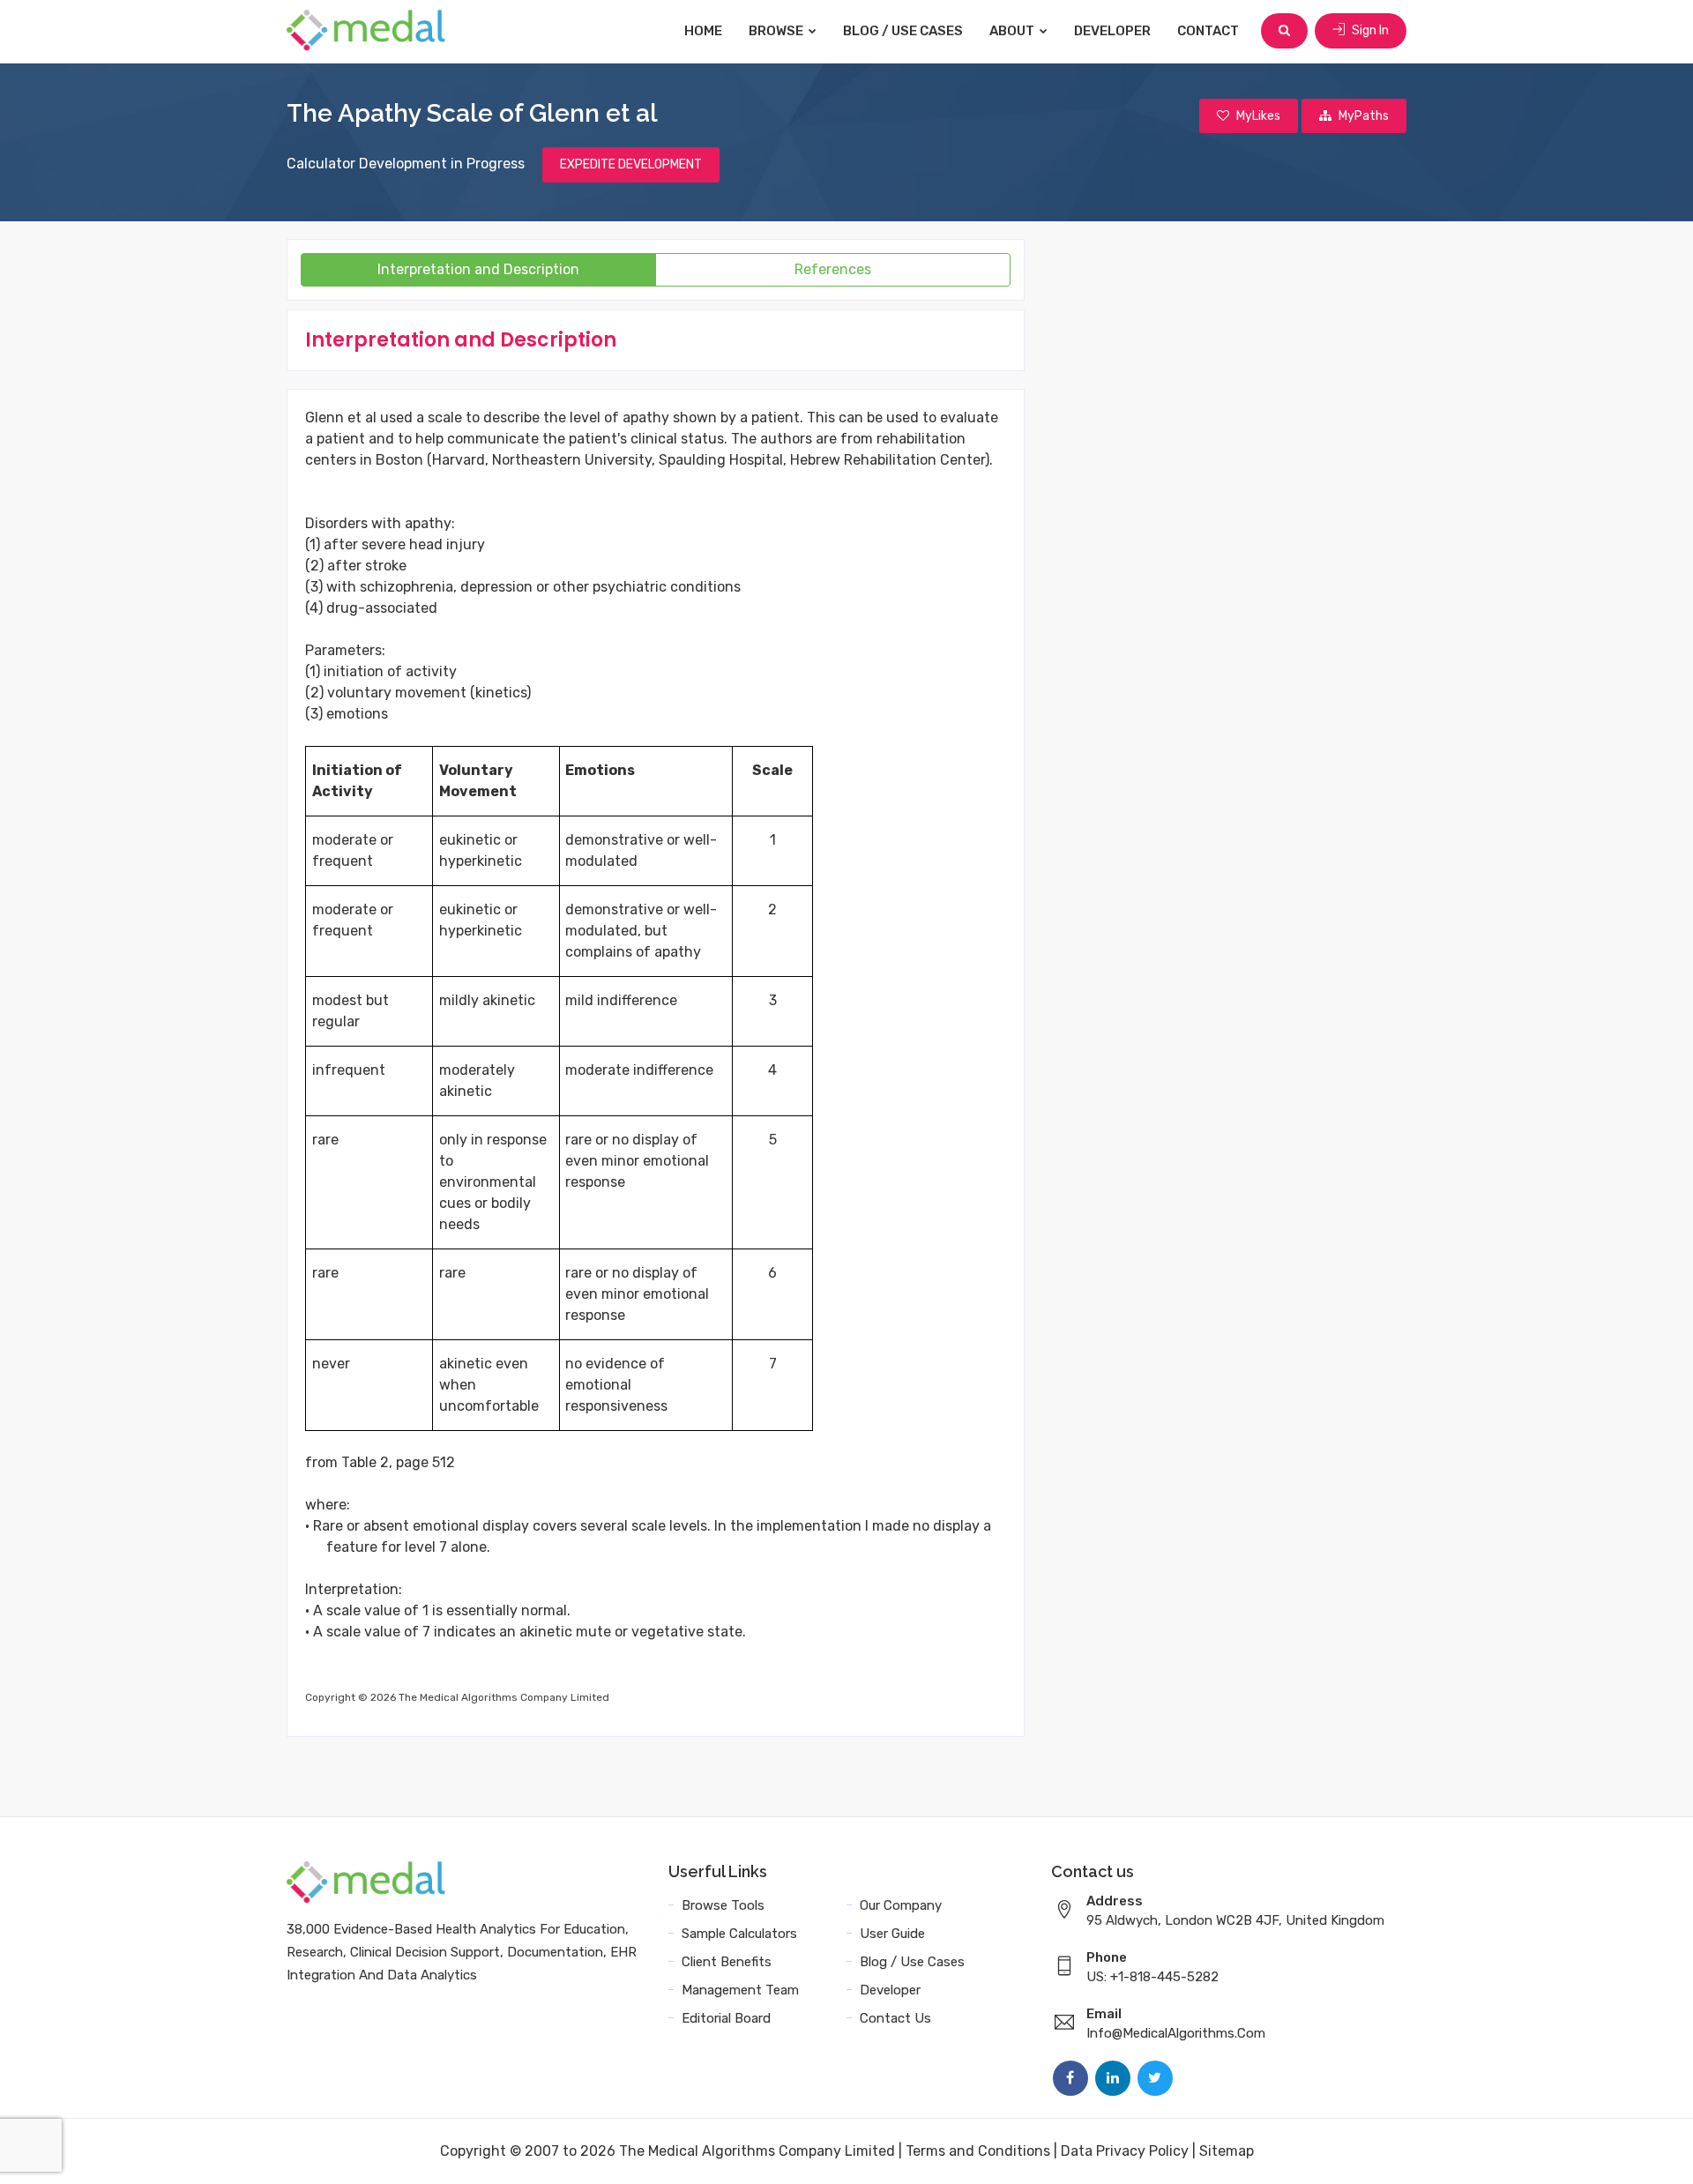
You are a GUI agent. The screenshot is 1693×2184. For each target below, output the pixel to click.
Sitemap (1227, 2151)
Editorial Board (726, 2018)
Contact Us (895, 2018)
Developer (1112, 31)
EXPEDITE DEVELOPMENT (631, 164)
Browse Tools (723, 1905)
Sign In (1369, 30)
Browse (777, 31)
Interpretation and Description (478, 269)
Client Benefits (727, 1962)
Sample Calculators (739, 1934)
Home (703, 31)
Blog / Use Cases (903, 31)
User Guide (892, 1934)
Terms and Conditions (978, 2151)
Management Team (740, 1990)
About (1013, 31)
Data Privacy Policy (1125, 2151)
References (833, 269)
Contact (1208, 31)
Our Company (901, 1905)
